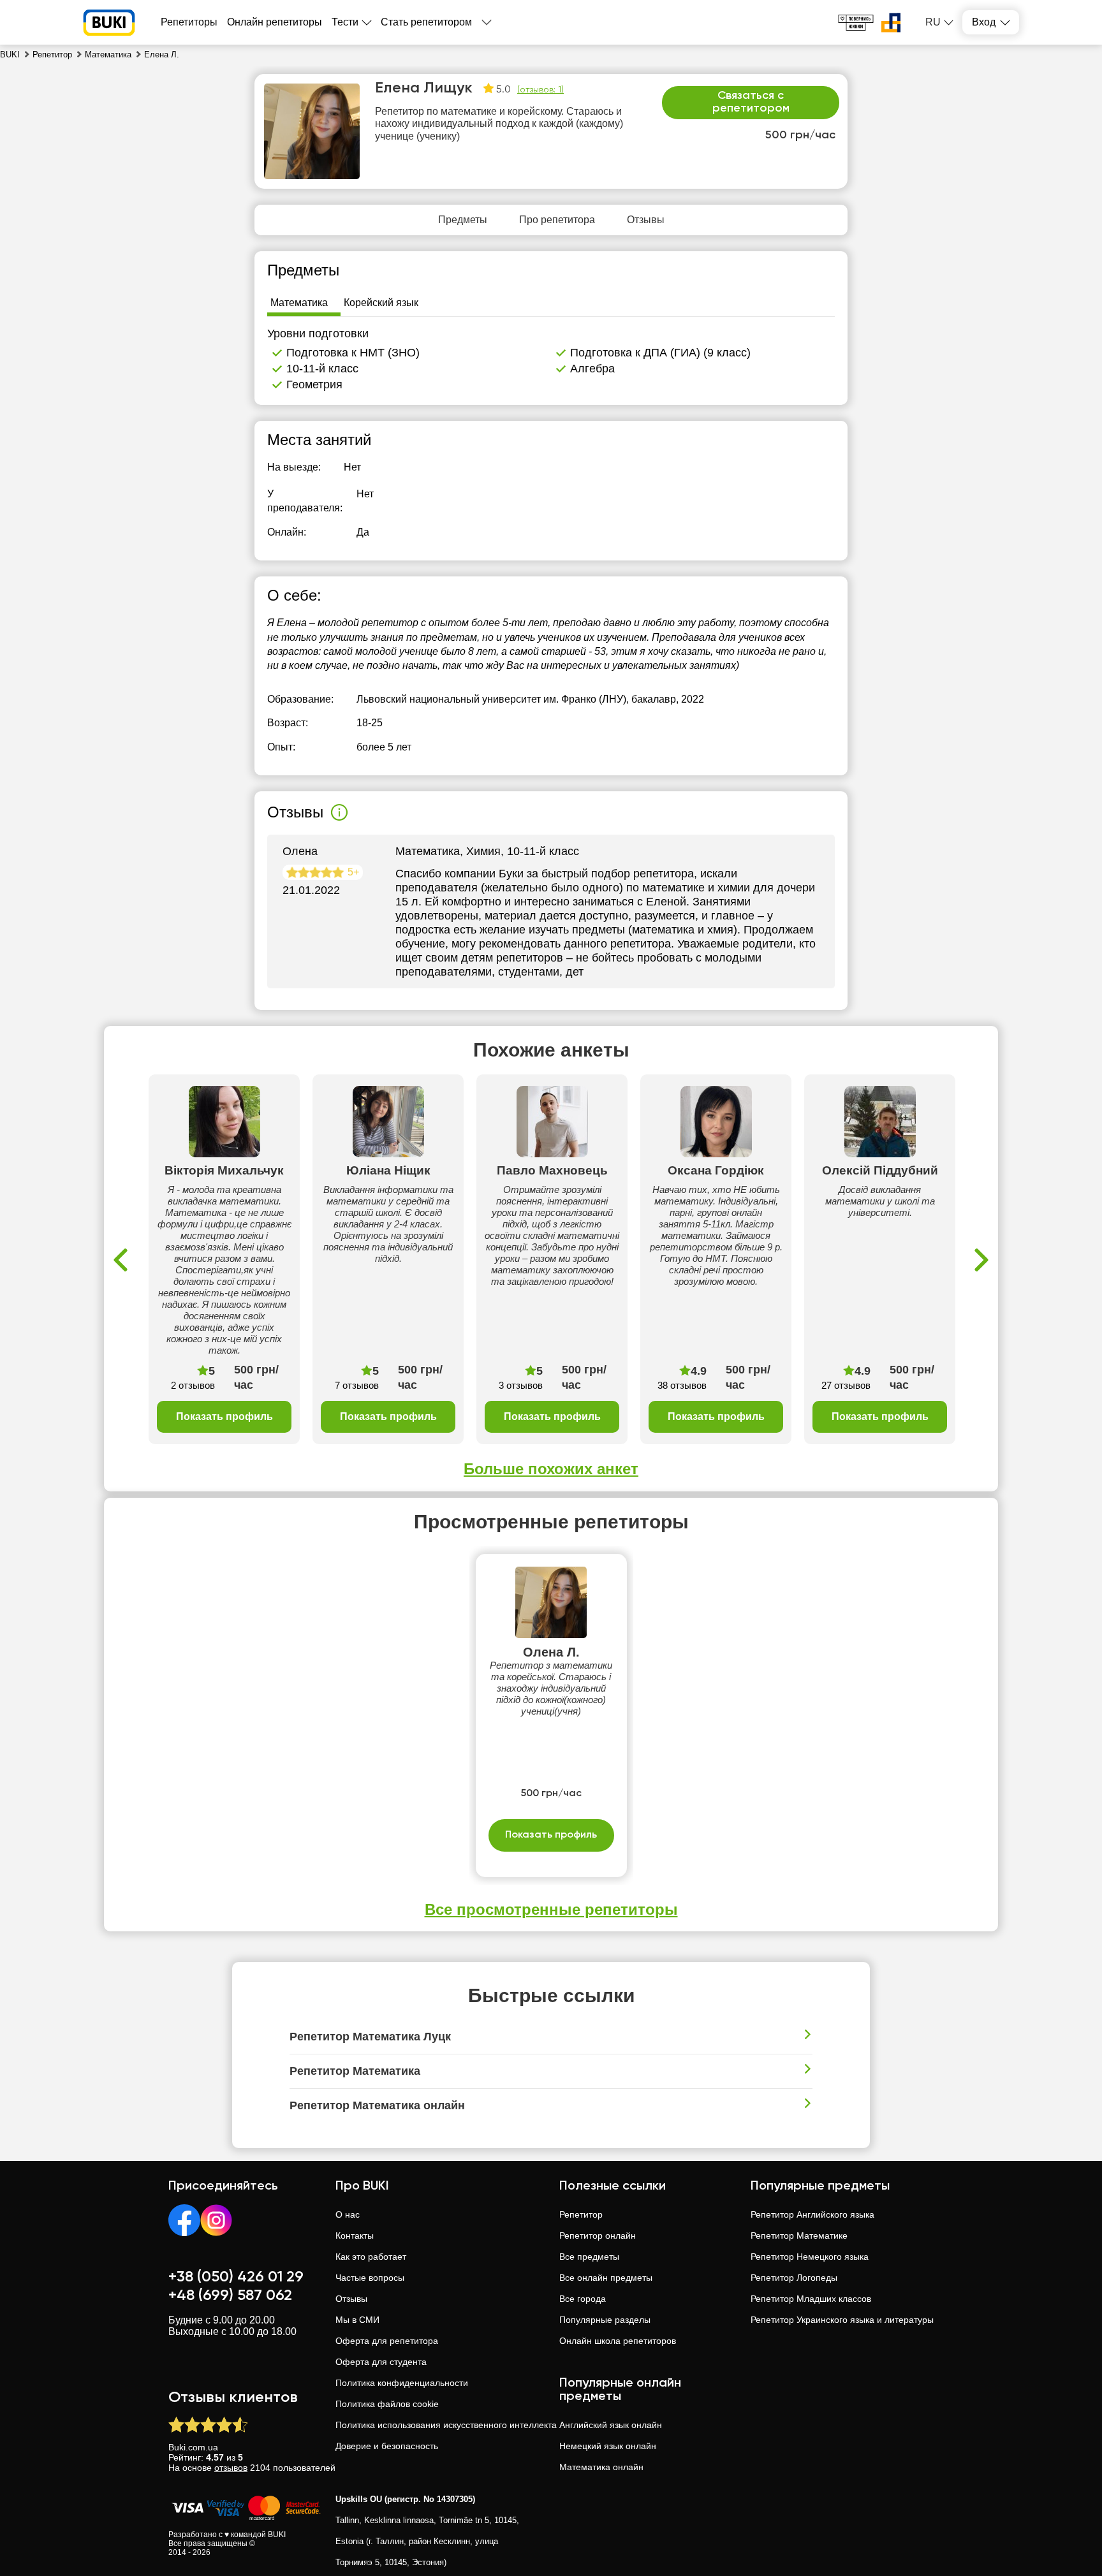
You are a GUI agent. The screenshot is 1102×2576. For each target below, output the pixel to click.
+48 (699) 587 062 (230, 2295)
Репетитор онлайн (598, 2236)
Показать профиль (224, 1416)
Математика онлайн (601, 2467)
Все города (583, 2299)
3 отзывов (521, 1385)
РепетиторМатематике (799, 2236)
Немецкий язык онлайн (608, 2446)
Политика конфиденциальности (402, 2383)
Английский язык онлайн (611, 2425)
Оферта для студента (381, 2362)
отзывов (231, 2468)
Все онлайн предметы (606, 2278)
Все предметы (589, 2257)
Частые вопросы (370, 2278)
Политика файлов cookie (387, 2404)
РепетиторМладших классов (811, 2299)
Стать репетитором (426, 22)
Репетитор (581, 2214)
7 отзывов (357, 1385)
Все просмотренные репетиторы (551, 1909)
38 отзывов (682, 1385)
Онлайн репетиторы (275, 22)
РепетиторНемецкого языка (810, 2257)
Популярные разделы (605, 2320)
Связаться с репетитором (751, 102)
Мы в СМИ (357, 2320)
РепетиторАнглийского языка (812, 2214)
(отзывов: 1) (540, 90)
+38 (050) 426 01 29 (236, 2277)
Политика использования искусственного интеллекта (446, 2425)
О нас (348, 2214)
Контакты (355, 2236)
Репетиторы (189, 22)
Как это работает (371, 2257)
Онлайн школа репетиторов (618, 2341)
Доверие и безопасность (387, 2446)
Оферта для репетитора (387, 2341)
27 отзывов (846, 1385)
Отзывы (351, 2299)
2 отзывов (193, 1385)
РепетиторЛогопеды (794, 2278)
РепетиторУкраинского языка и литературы (842, 2320)
